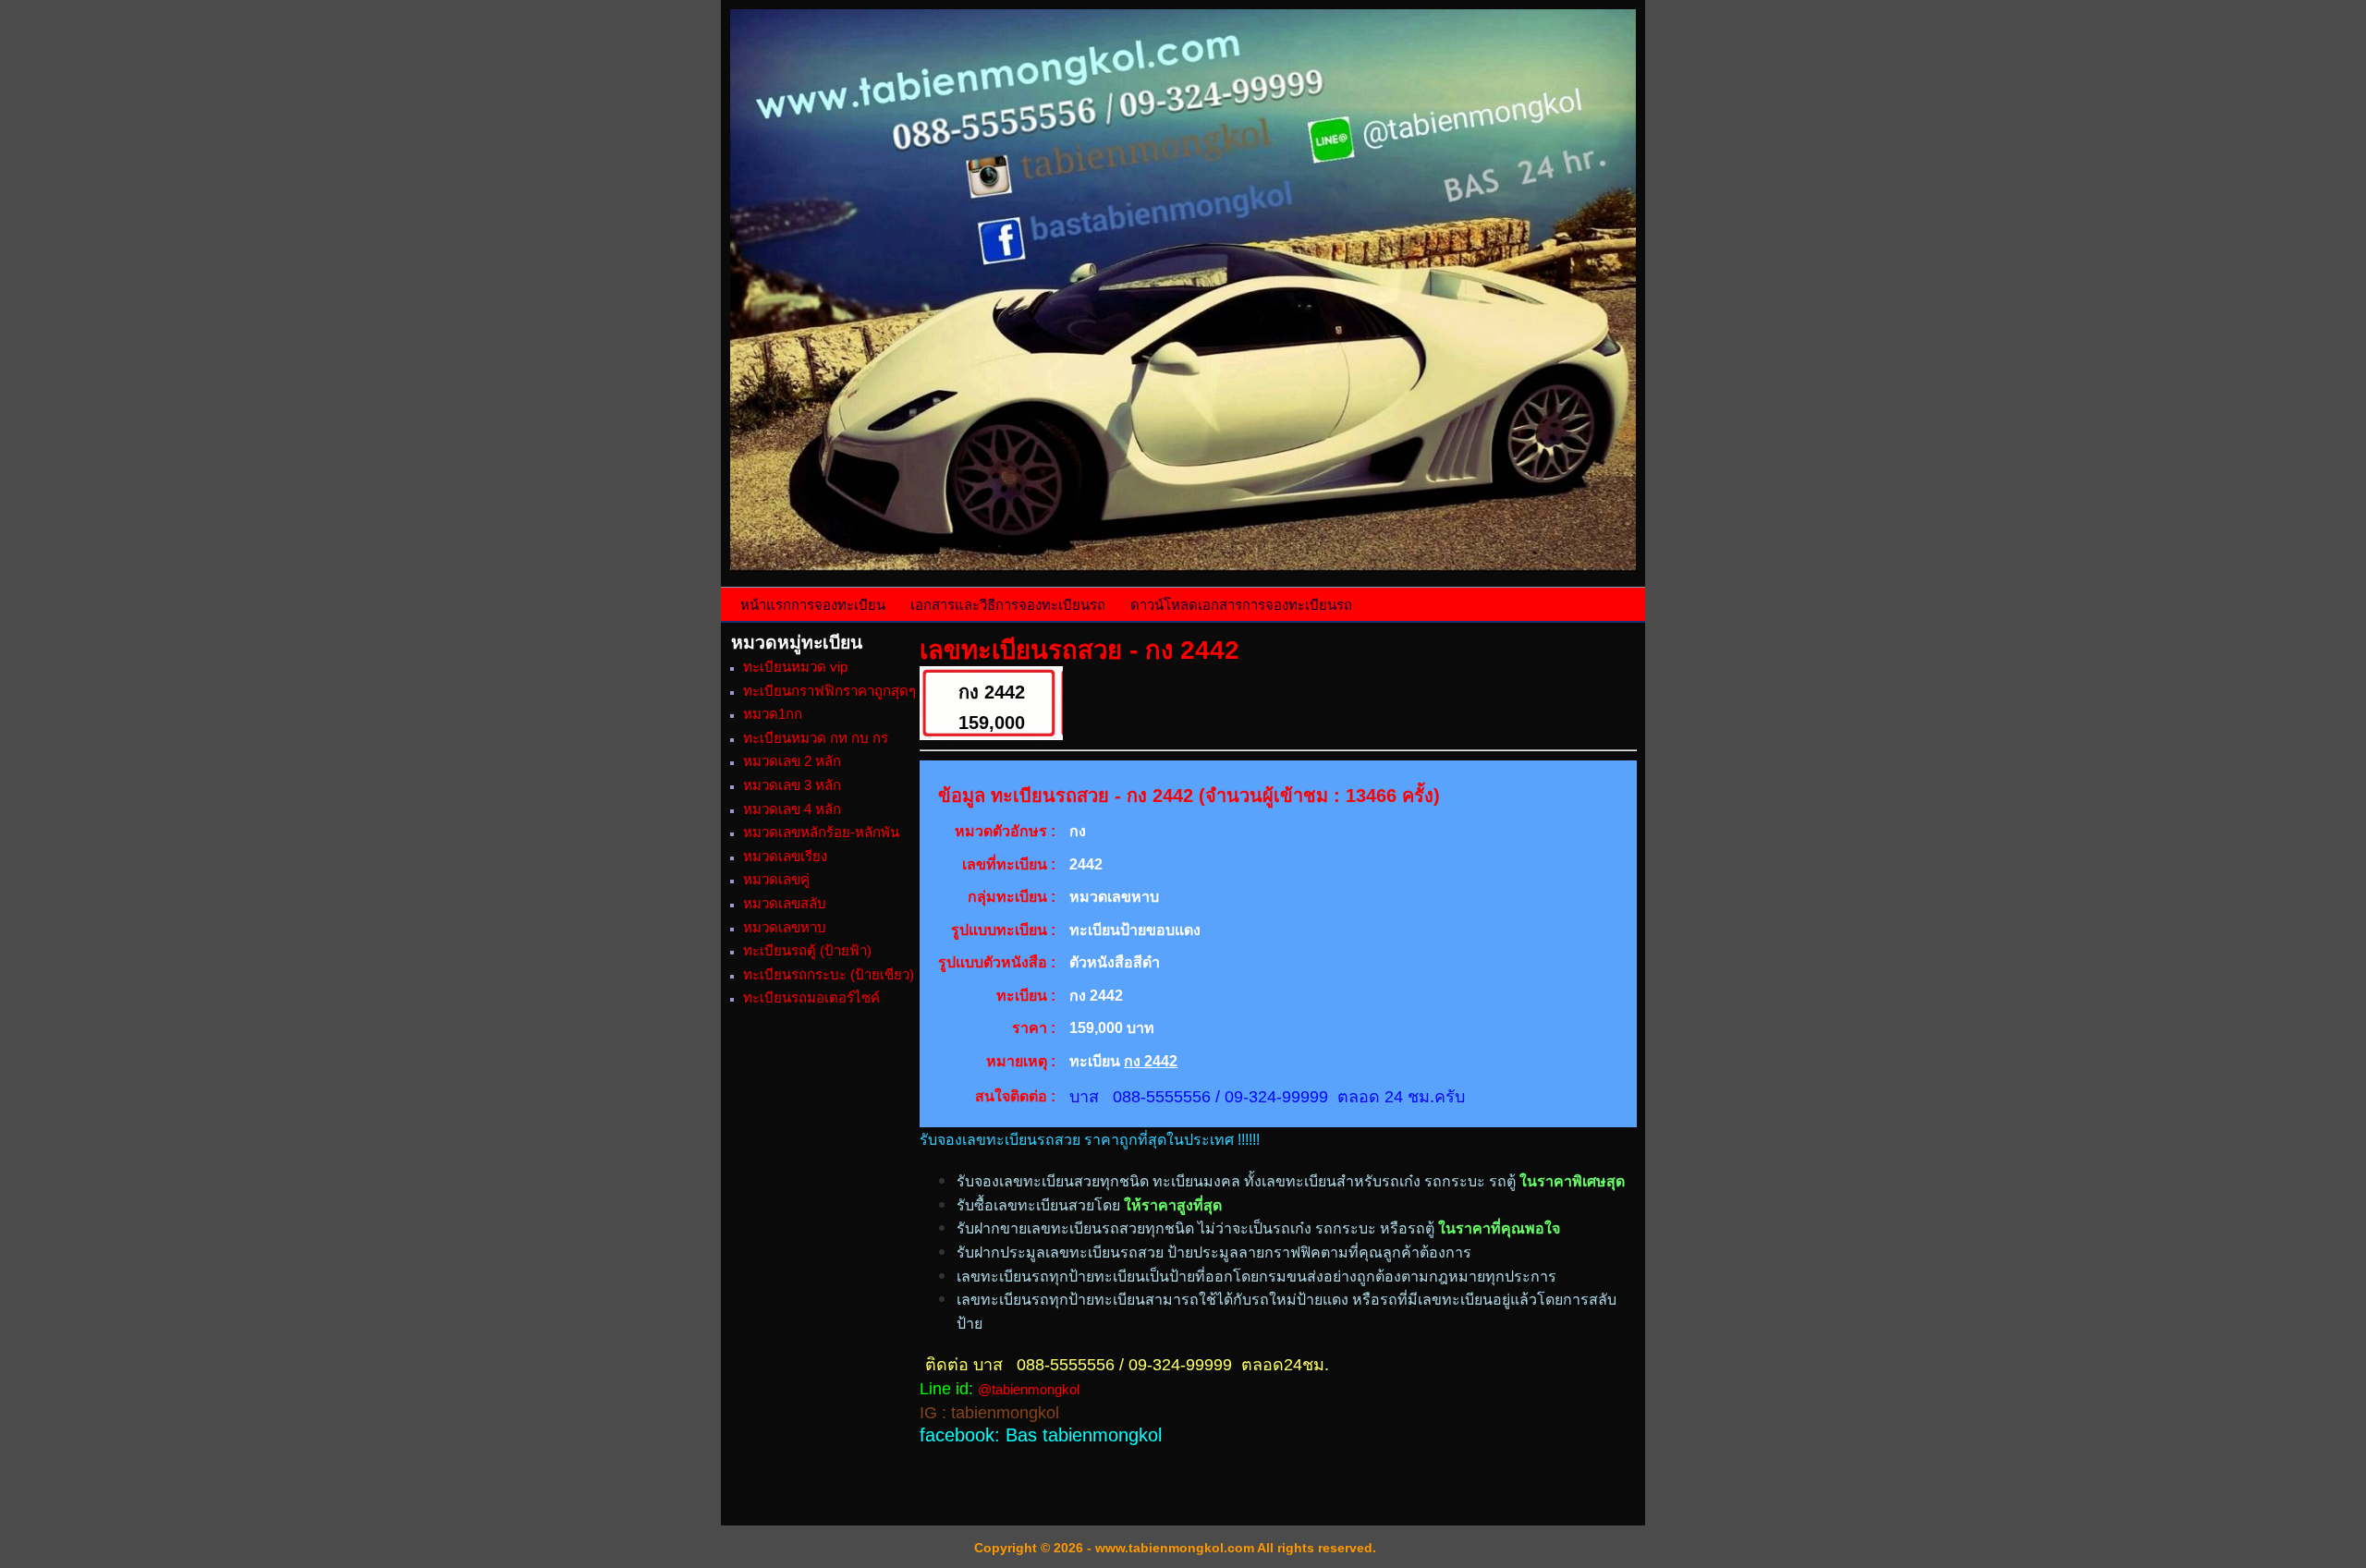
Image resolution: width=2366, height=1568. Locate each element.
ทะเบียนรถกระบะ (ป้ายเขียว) (829, 974)
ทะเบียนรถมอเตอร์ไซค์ (811, 997)
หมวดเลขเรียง (785, 856)
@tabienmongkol (1029, 1389)
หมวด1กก (773, 714)
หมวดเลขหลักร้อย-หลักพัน (821, 832)
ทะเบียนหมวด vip (795, 667)
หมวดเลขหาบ (785, 927)
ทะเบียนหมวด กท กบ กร (816, 738)
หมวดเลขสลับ (785, 903)
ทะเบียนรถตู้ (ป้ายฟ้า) (807, 950)
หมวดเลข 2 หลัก (792, 761)
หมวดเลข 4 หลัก (792, 809)
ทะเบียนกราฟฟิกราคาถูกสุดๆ (829, 691)
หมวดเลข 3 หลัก (792, 785)
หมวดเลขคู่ (776, 879)
